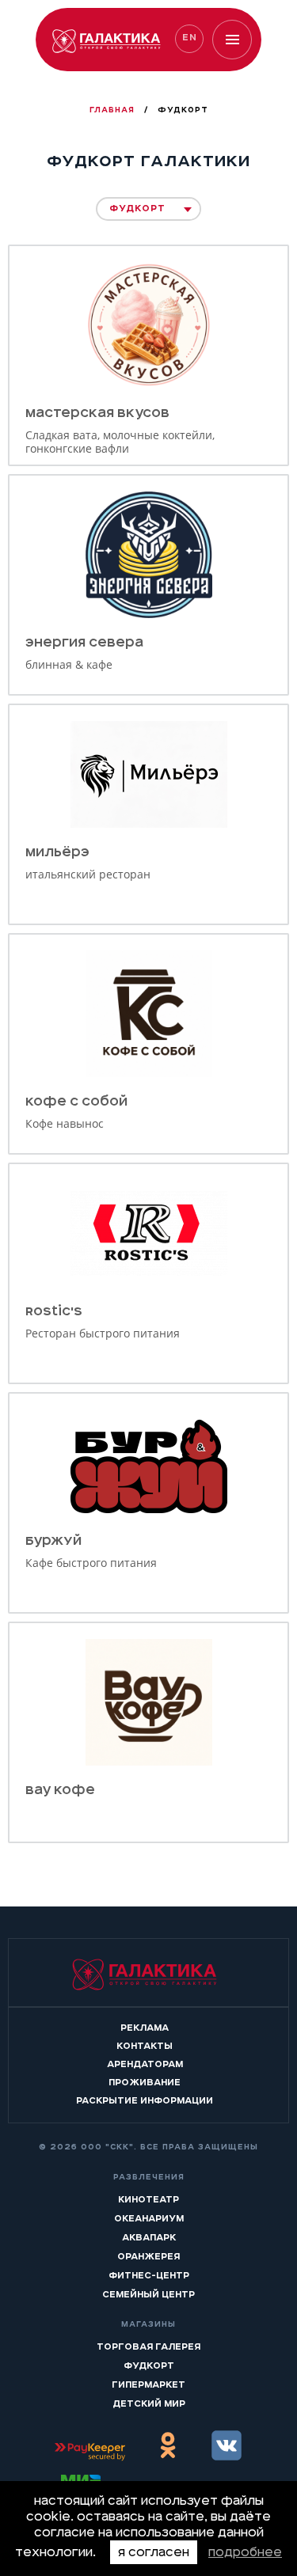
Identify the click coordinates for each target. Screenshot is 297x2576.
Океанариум (149, 2218)
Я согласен (154, 2552)
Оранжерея (148, 2256)
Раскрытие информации (145, 2100)
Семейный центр (148, 2294)
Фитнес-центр (149, 2275)
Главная (114, 110)
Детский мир (149, 2403)
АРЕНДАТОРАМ (145, 2064)
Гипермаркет (148, 2384)
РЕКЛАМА (145, 2028)
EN (190, 37)
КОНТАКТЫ (145, 2046)
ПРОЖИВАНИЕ (145, 2082)
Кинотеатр (148, 2199)
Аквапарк (149, 2237)
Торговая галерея (148, 2346)
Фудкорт (149, 2365)
